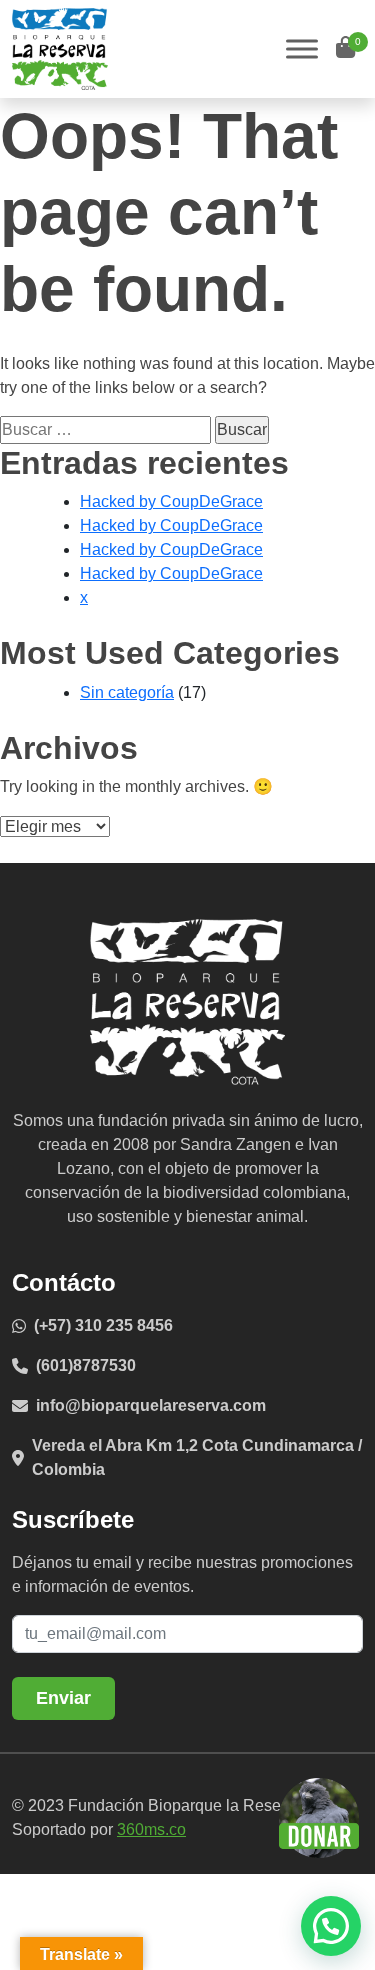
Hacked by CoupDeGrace (171, 501)
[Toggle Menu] (302, 48)
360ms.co (151, 1829)
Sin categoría (127, 692)
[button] (331, 1926)
